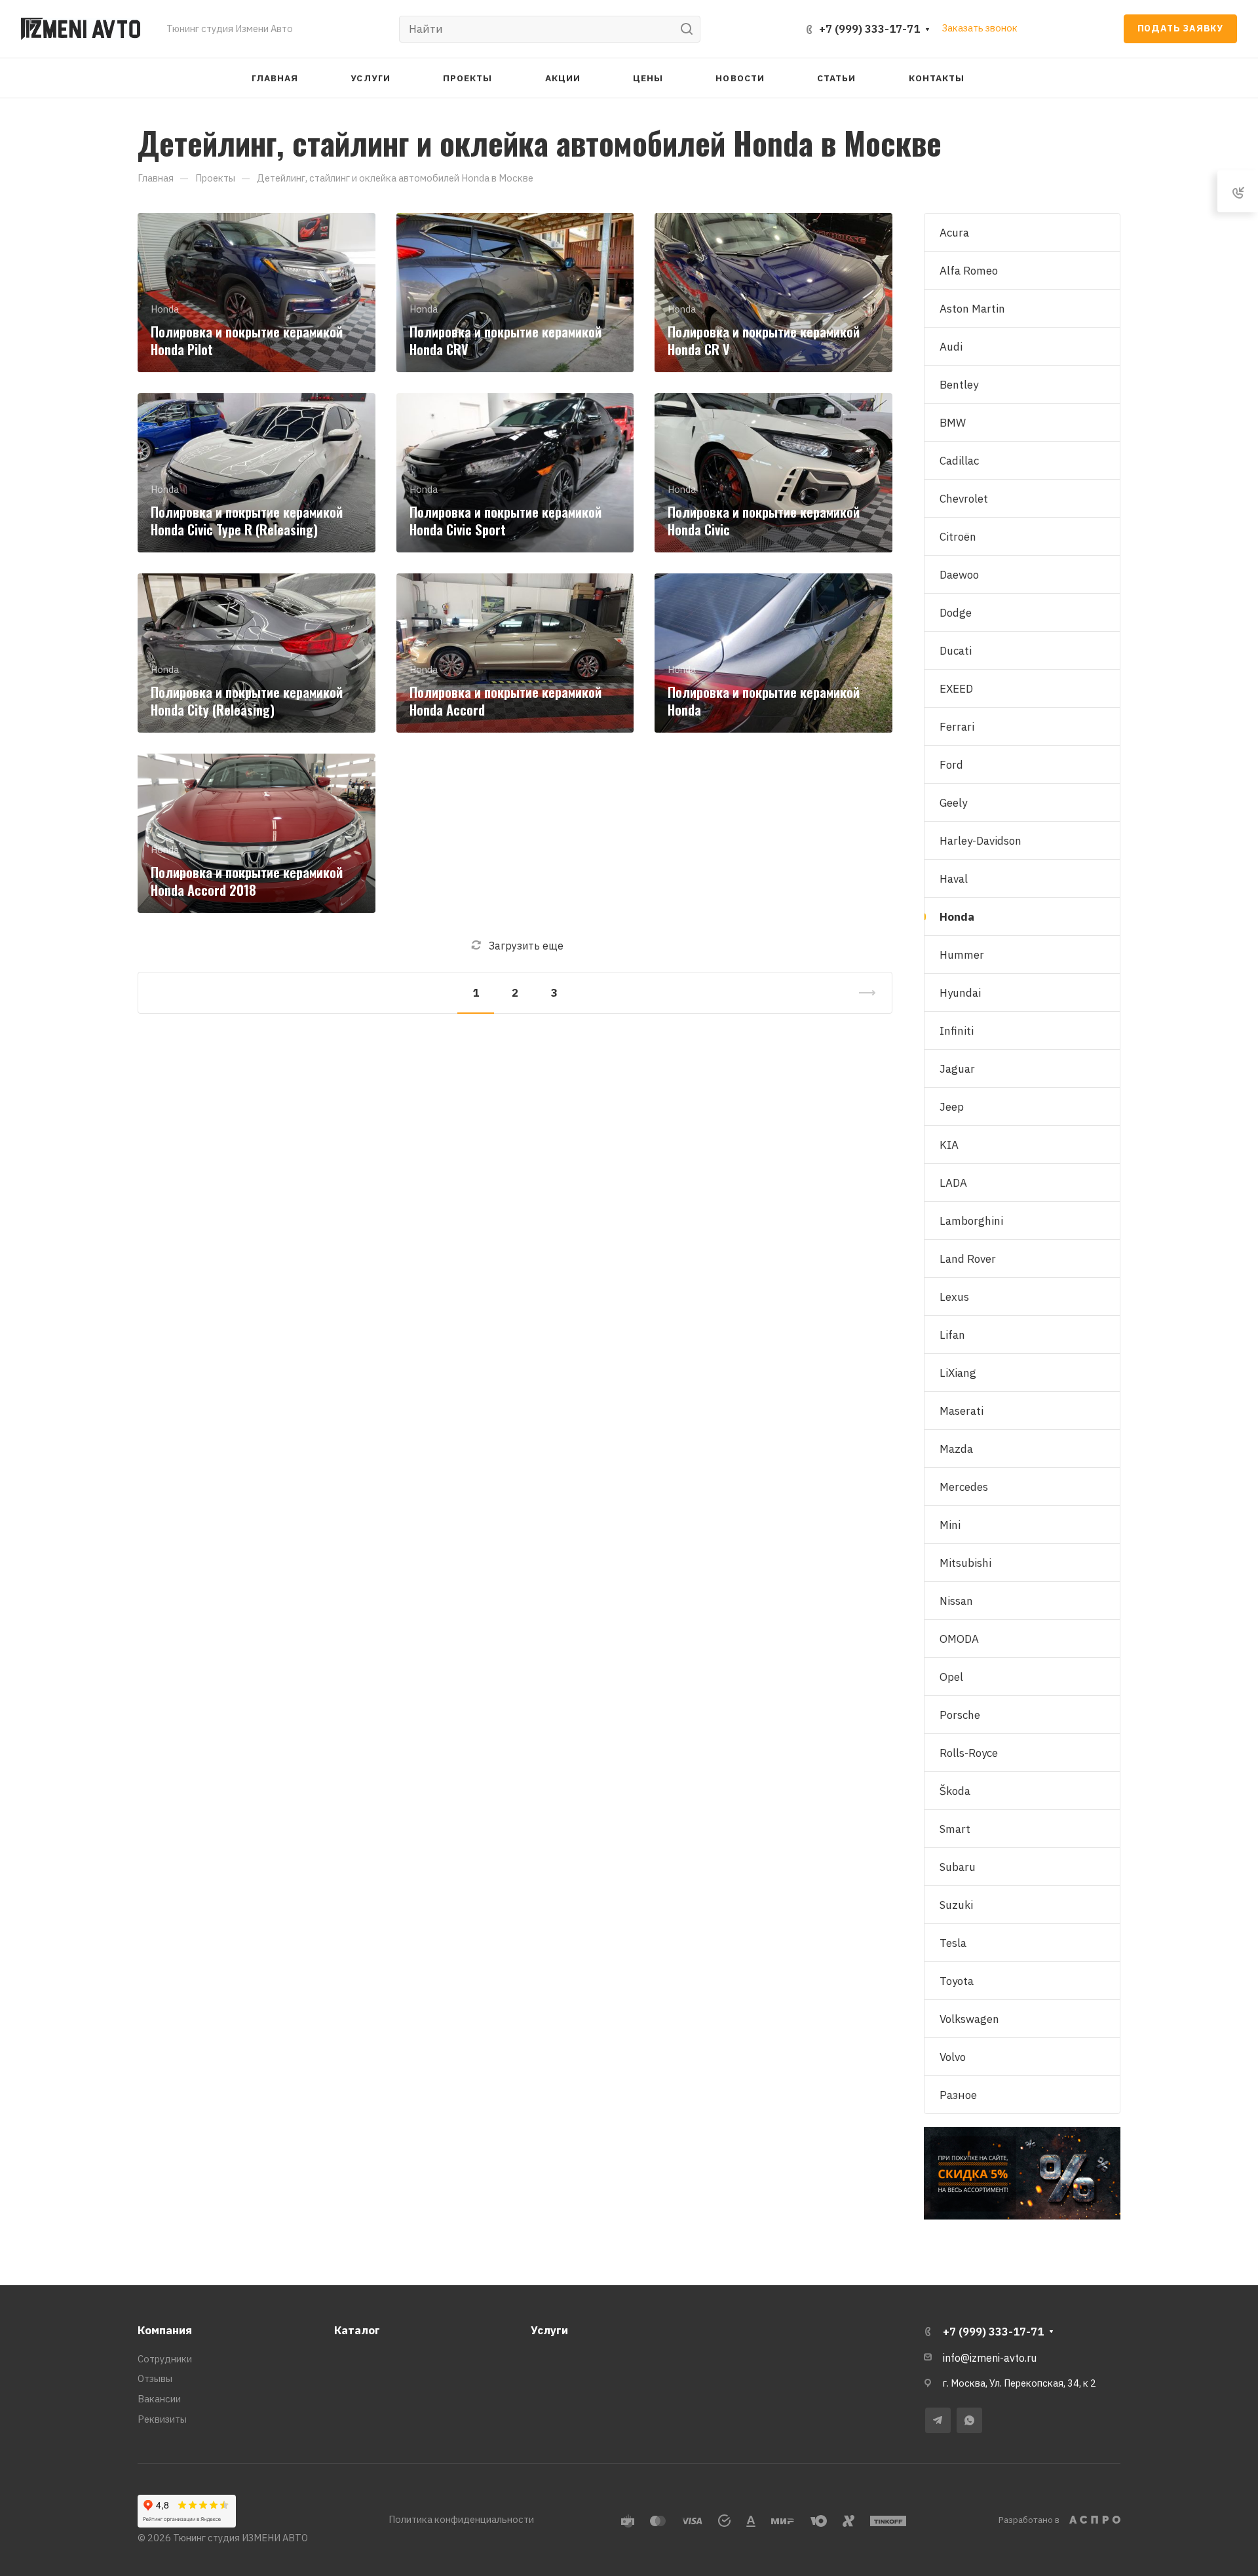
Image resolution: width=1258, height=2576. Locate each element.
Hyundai (960, 993)
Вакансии (159, 2399)
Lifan (952, 1335)
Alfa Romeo (969, 271)
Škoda (955, 1791)
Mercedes (964, 1487)
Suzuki (956, 1905)
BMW (953, 423)
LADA (953, 1183)
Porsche (960, 1715)
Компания (165, 2330)
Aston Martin (972, 309)
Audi (951, 347)
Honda (957, 917)
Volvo (953, 2057)
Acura (954, 233)
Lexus (954, 1297)
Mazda (956, 1449)
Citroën (958, 537)
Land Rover (968, 1259)
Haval (954, 879)
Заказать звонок (980, 28)
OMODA (959, 1639)
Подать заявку (1180, 28)
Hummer (962, 955)
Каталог (357, 2330)
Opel (951, 1677)
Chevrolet (964, 499)
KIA (949, 1145)
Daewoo (959, 575)
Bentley (959, 385)
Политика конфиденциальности (461, 2519)
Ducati (956, 651)
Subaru (958, 1867)
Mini (950, 1525)
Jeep (952, 1107)
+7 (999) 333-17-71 (869, 29)
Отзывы (155, 2378)
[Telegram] (938, 2420)
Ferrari (957, 727)
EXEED (956, 689)
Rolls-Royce (969, 1753)
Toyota (957, 1981)
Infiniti (957, 1031)
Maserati (962, 1411)
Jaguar (957, 1069)
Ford (951, 765)
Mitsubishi (965, 1563)
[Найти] (690, 29)
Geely (953, 803)
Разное (958, 2095)
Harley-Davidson (981, 841)
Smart (955, 1829)
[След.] (862, 993)
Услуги (549, 2330)
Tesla (953, 1943)
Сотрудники (165, 2359)
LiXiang (958, 1373)
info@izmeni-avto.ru (990, 2358)
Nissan (956, 1601)
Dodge (956, 613)
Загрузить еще (526, 946)
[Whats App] (969, 2420)
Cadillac (959, 461)
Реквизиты (162, 2419)
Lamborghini (971, 1221)
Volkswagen (969, 2019)
